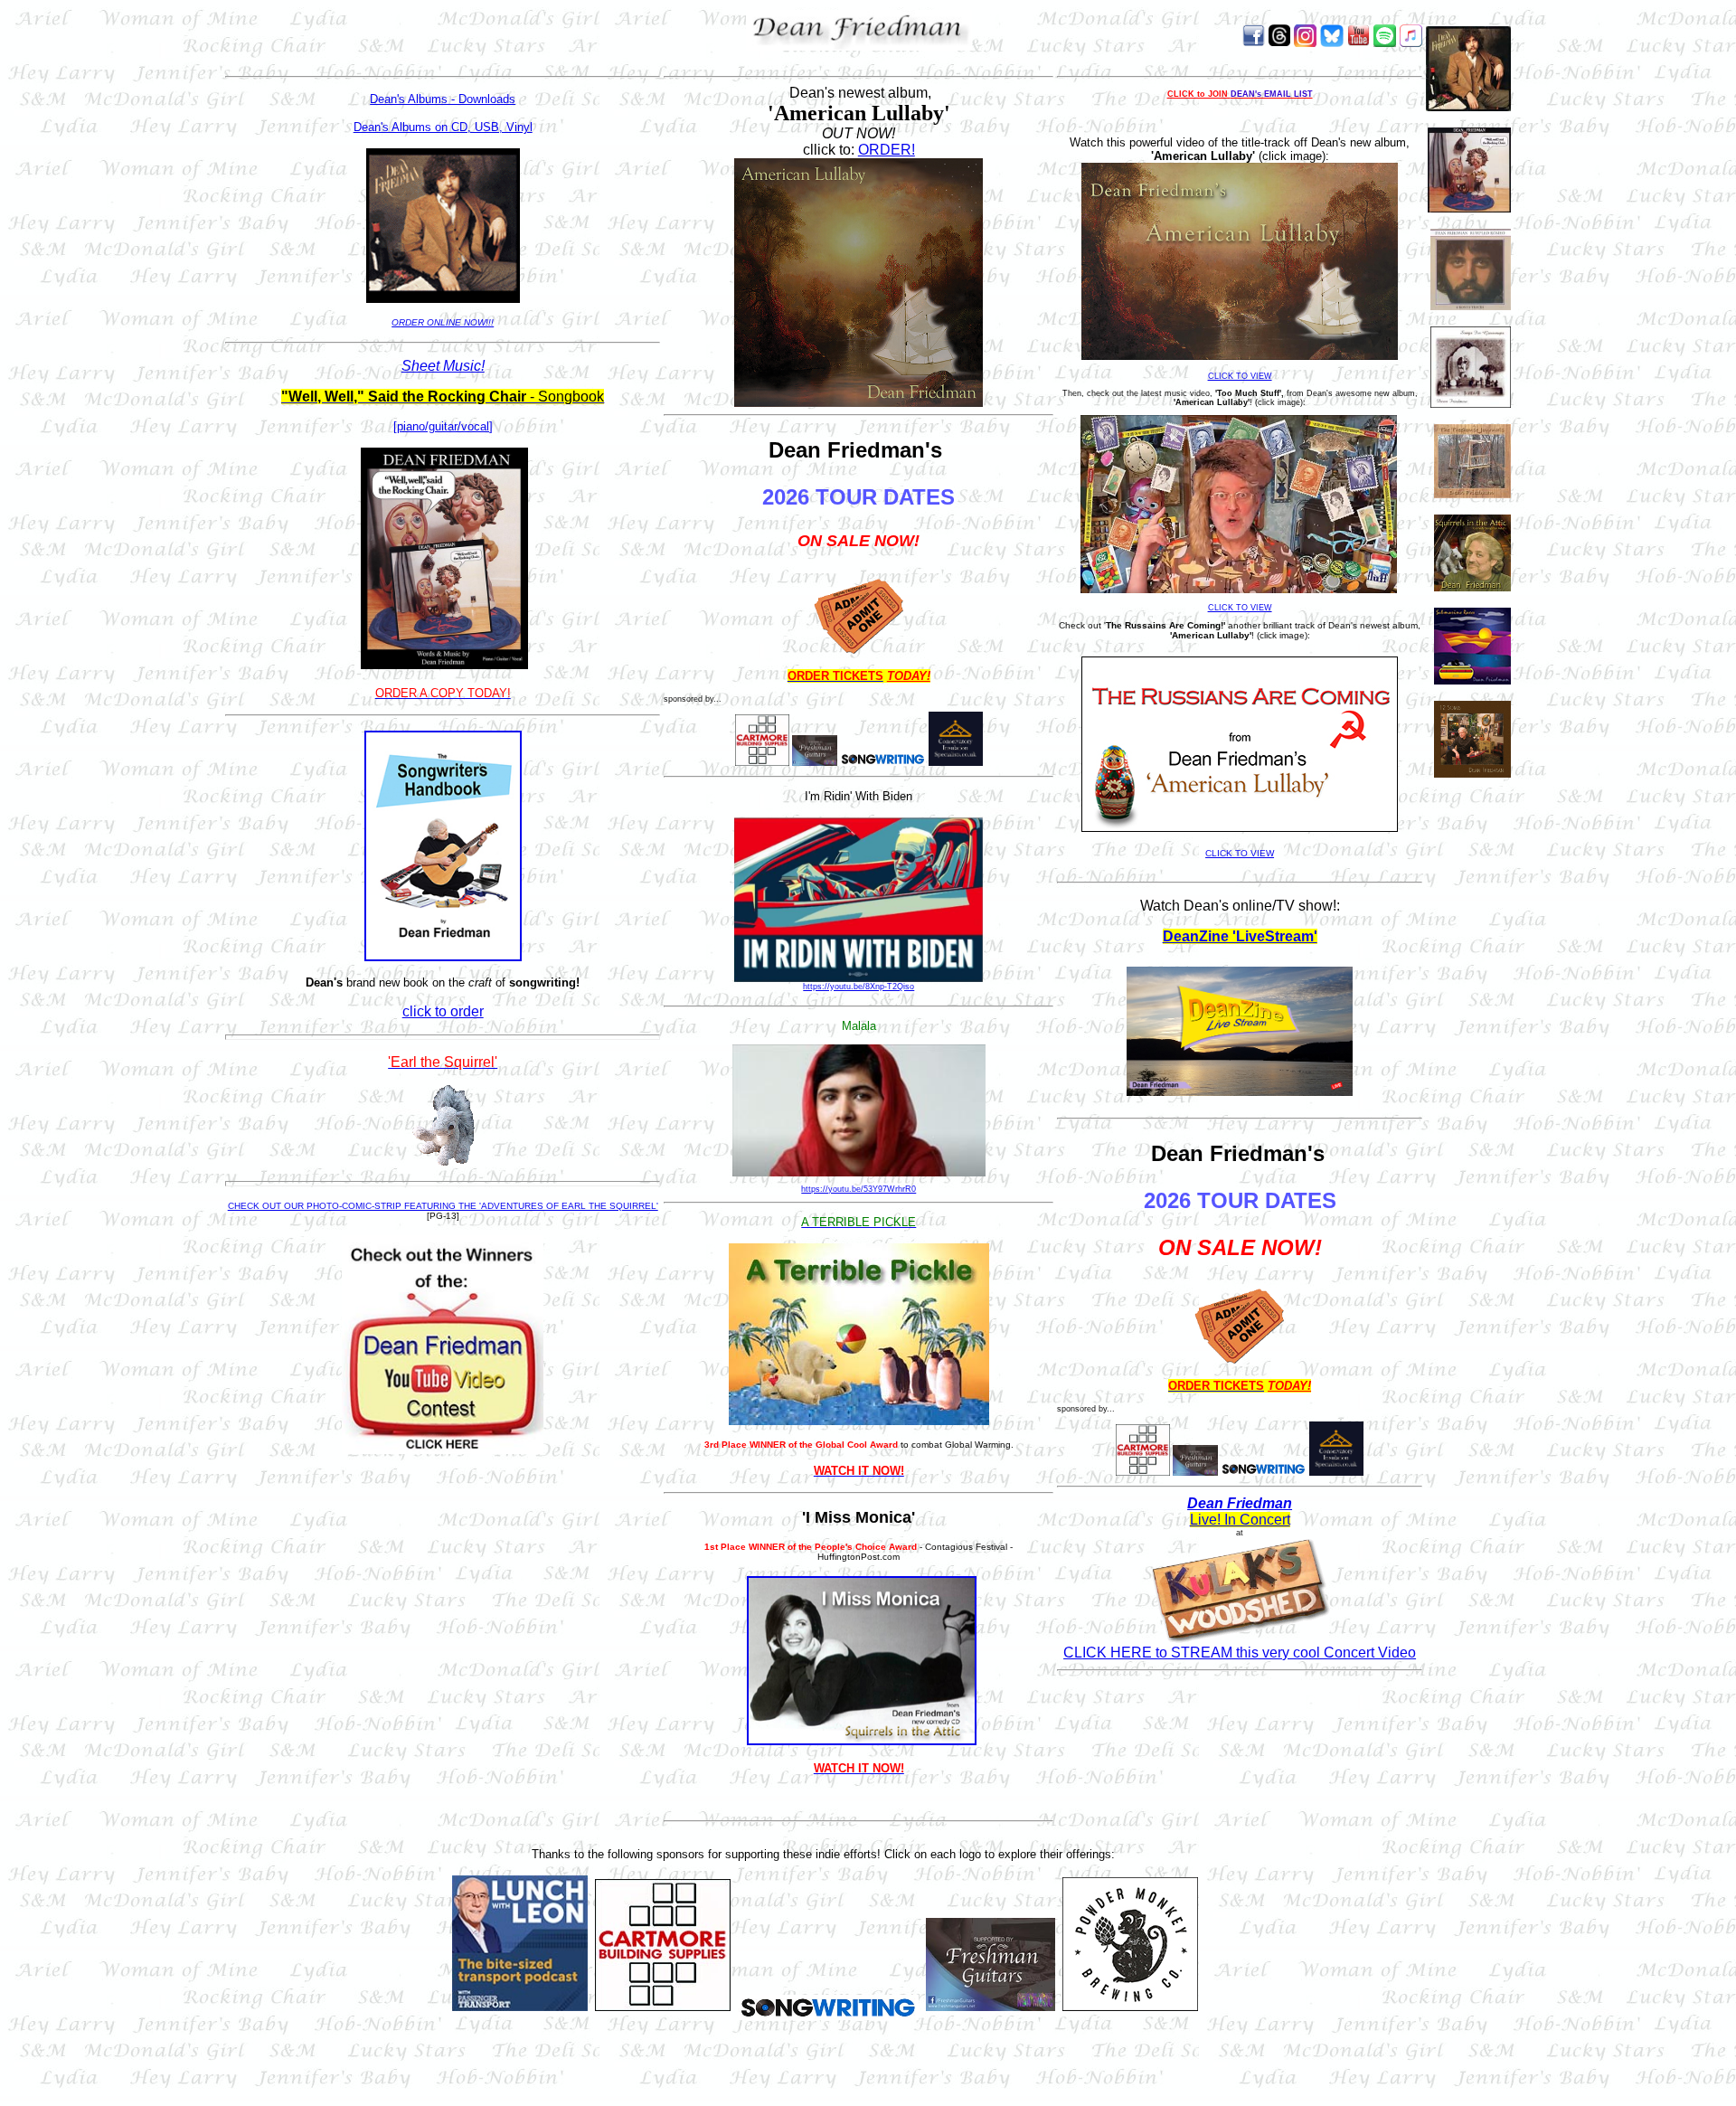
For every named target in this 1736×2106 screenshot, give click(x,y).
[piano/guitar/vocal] (443, 426)
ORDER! (887, 150)
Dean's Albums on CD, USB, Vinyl (443, 127)
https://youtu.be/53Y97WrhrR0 (859, 1189)
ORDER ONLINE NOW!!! (443, 322)
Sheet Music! (443, 366)
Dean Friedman (1240, 1503)
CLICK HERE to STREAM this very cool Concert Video (1240, 1653)
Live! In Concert (1240, 1520)
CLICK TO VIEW (1240, 376)
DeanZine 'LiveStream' (1240, 936)
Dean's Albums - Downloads (443, 99)
